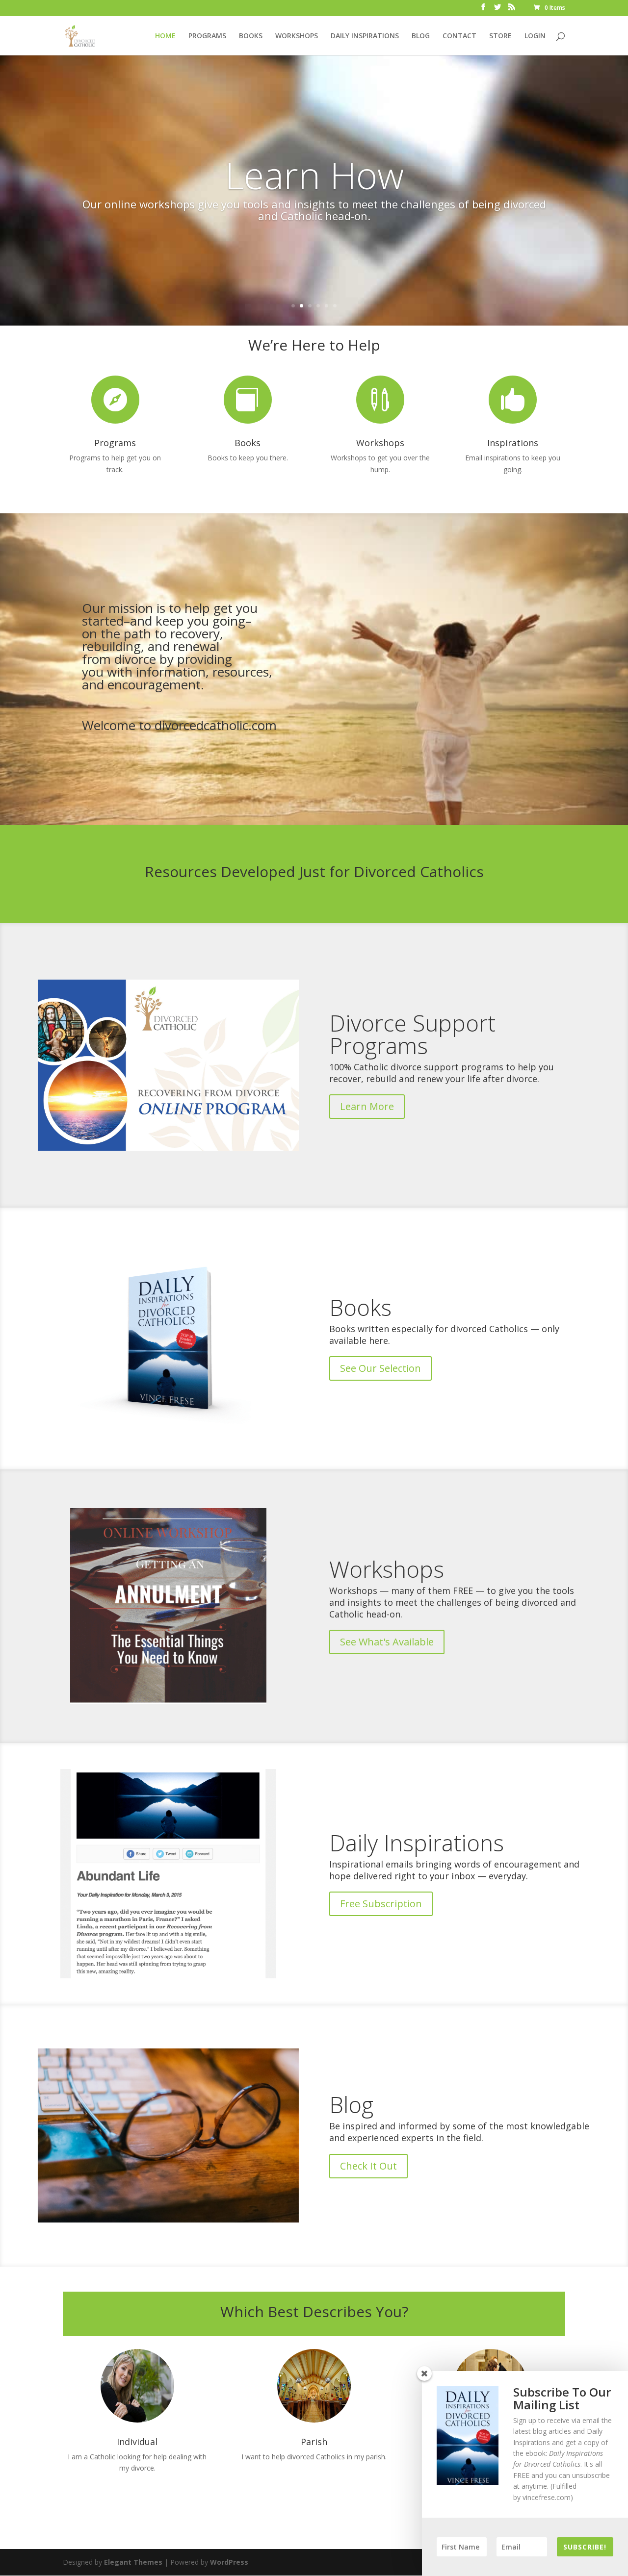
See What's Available (387, 1642)
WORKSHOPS (297, 36)
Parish (314, 2442)
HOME (165, 36)
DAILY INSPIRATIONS (365, 36)
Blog (351, 2104)
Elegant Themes (133, 2562)
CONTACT (459, 36)
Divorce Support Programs (412, 1034)
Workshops (380, 443)
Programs (115, 443)
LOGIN (535, 36)
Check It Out (368, 2166)
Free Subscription (381, 1904)
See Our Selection (380, 1368)
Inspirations (513, 443)
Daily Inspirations (417, 1843)
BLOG (421, 36)
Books (248, 443)
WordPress (229, 2562)
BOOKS (251, 36)
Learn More (367, 1106)
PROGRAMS (207, 36)
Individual (137, 2442)
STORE (500, 36)
